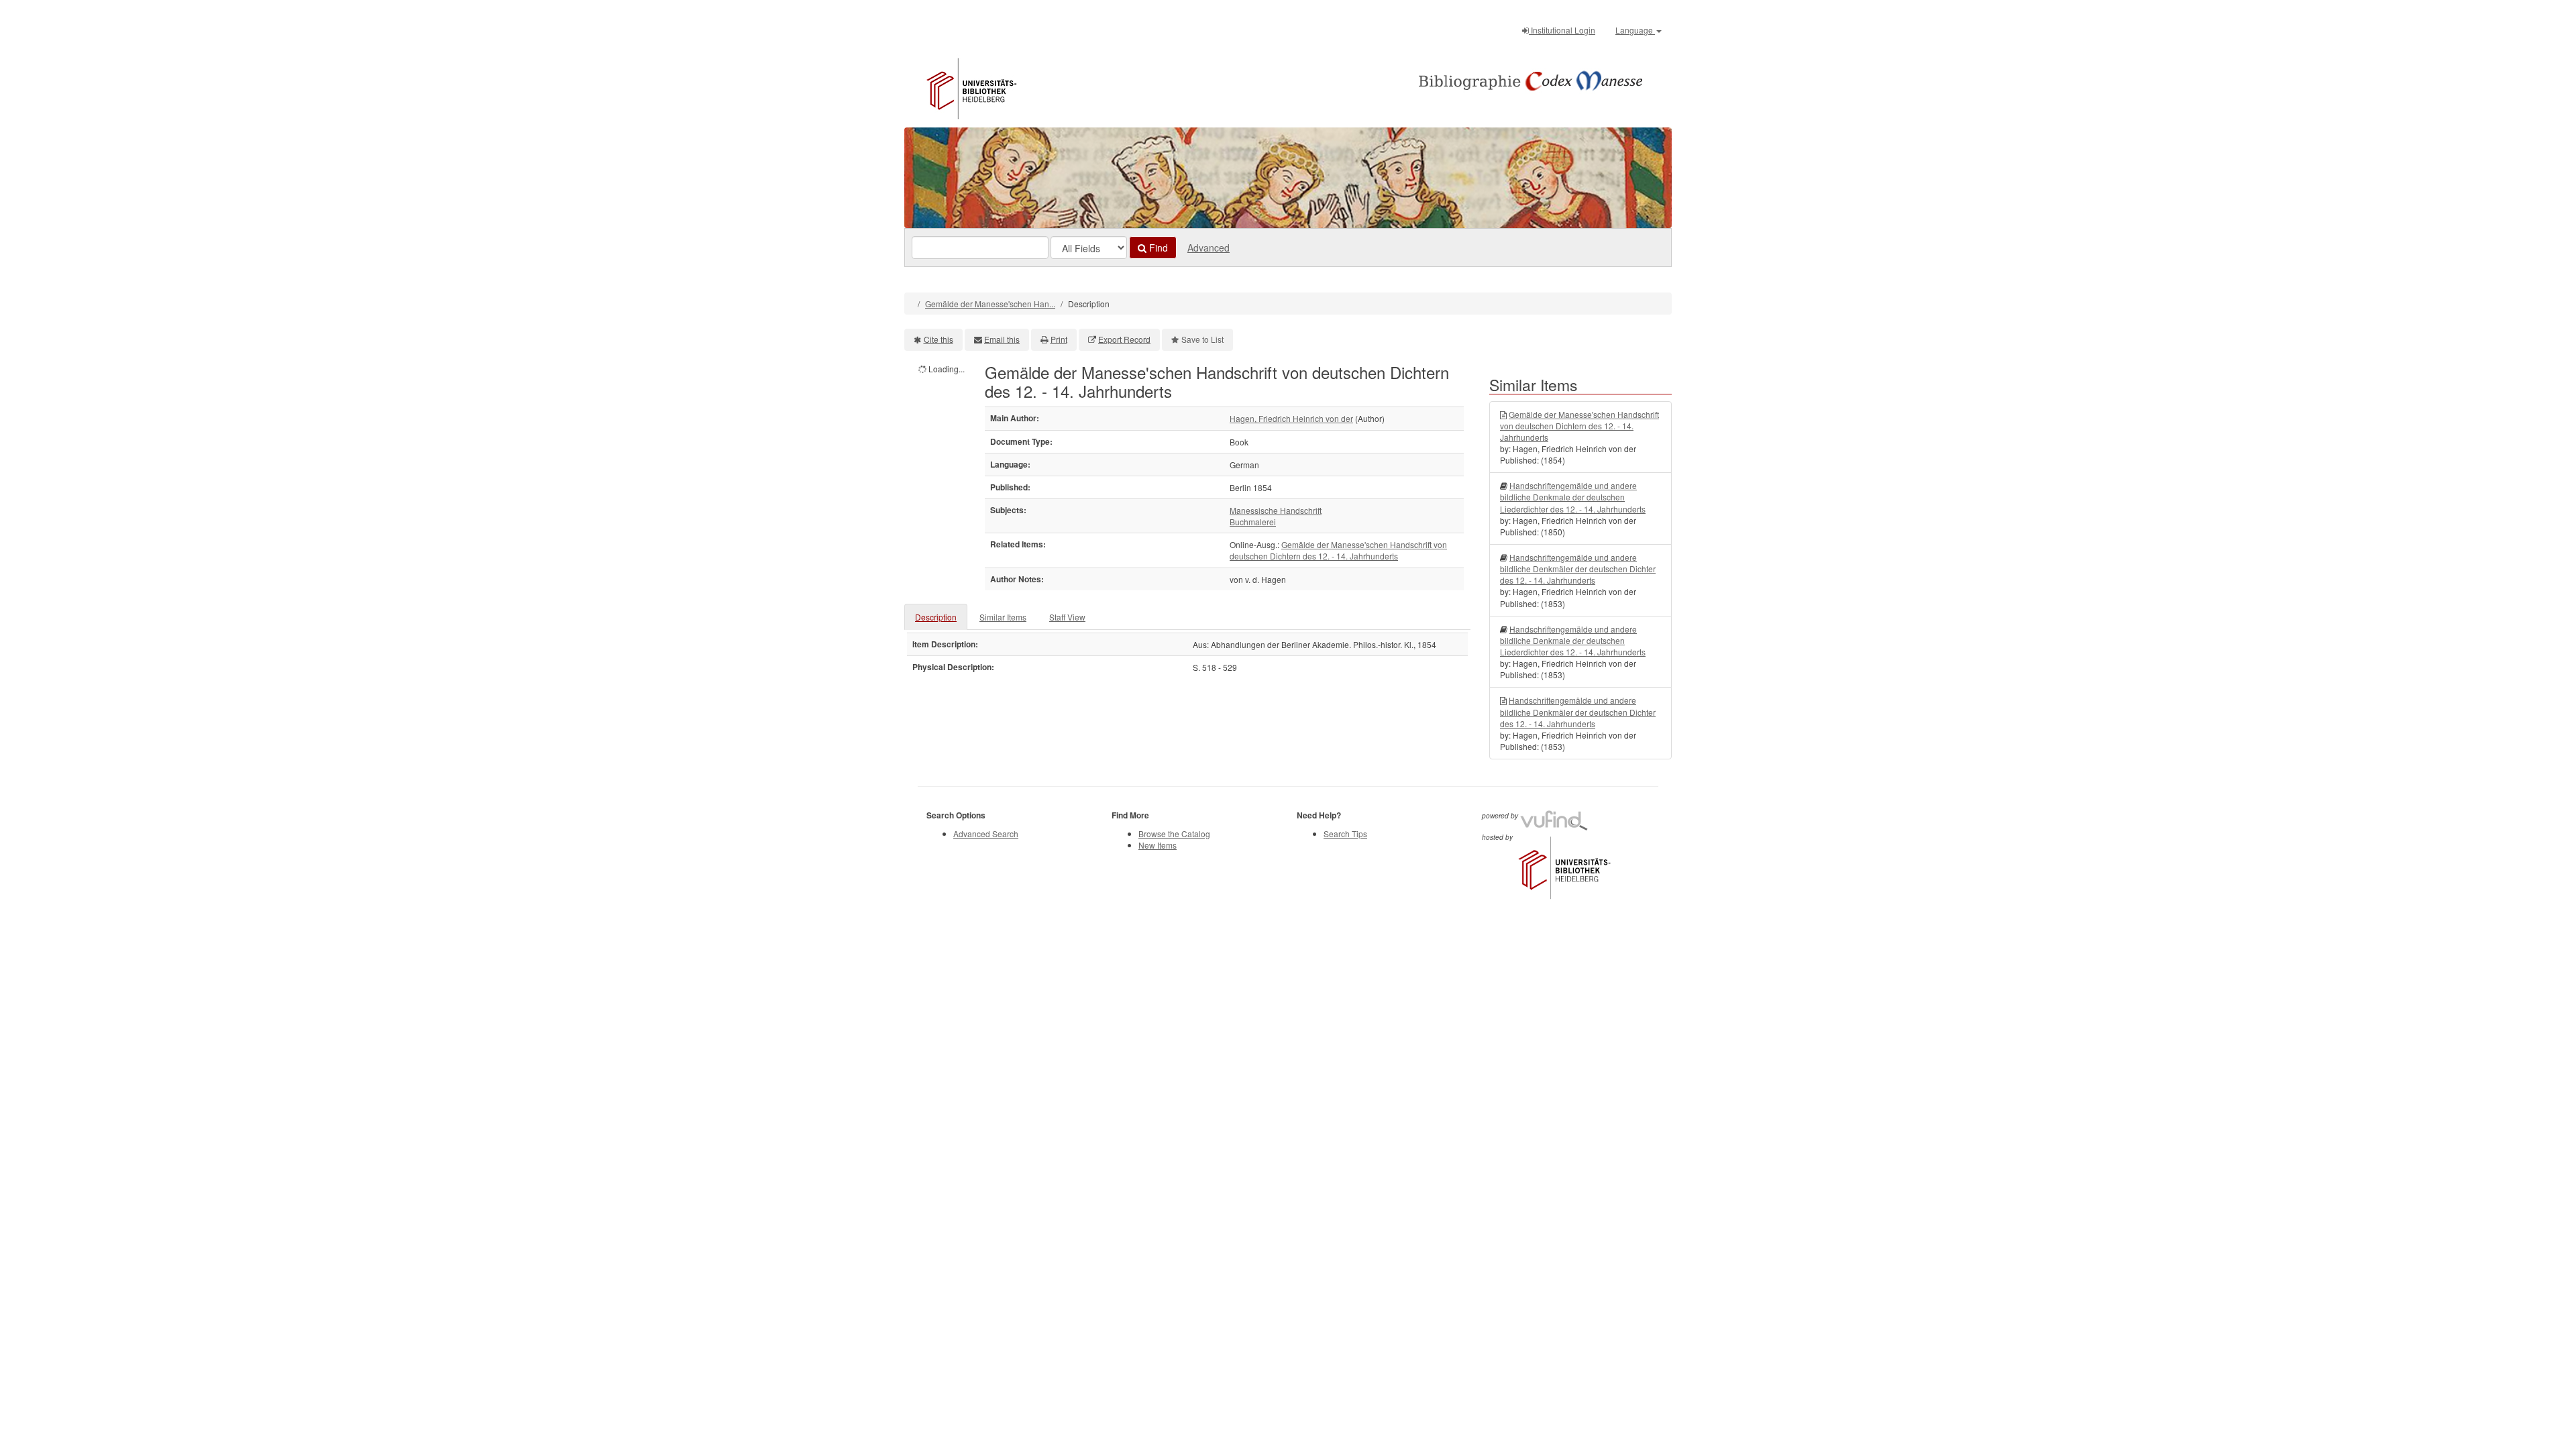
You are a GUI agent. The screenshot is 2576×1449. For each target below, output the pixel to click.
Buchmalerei (1253, 522)
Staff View (1067, 617)
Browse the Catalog (1174, 834)
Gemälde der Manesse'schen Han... (990, 304)
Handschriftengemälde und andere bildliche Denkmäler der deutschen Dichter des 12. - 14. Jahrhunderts (1578, 569)
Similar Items (1003, 617)
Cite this (938, 339)
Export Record (1124, 339)
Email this (1002, 339)
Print (1059, 339)
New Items (1158, 845)
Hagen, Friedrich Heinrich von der (1291, 418)
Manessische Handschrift (1276, 510)
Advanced (1209, 248)
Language (1635, 30)
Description (936, 617)
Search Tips (1345, 834)
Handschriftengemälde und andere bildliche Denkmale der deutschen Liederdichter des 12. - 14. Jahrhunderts (1573, 497)
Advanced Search (986, 834)
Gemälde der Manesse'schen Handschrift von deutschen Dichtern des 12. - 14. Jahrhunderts (1338, 550)
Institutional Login (1562, 30)
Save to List (1202, 339)
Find (1157, 248)
